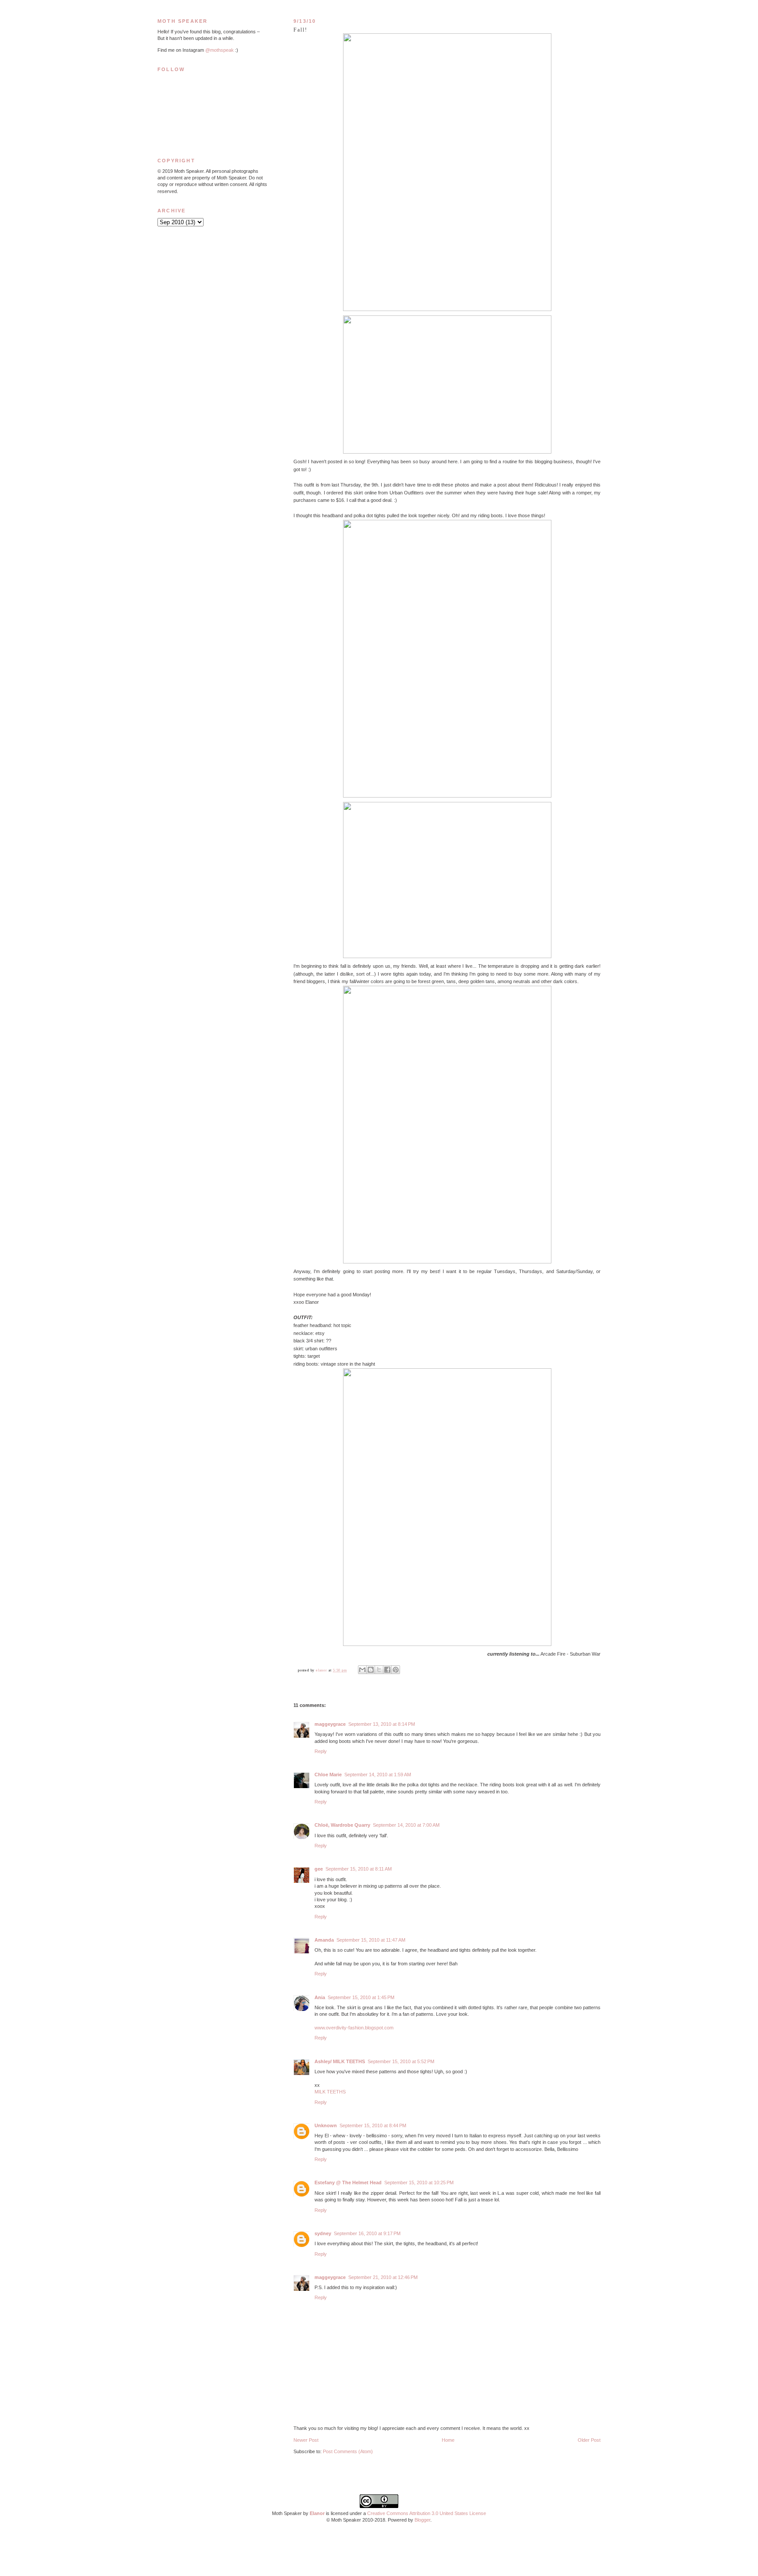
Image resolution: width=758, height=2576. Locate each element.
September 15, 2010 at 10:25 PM (419, 2182)
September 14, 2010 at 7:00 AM (406, 1825)
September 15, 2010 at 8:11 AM (359, 1869)
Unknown (326, 2125)
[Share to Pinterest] (396, 1670)
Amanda (324, 1940)
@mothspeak (220, 50)
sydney (323, 2233)
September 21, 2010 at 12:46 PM (383, 2277)
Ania (320, 1997)
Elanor (317, 2513)
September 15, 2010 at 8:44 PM (373, 2125)
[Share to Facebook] (387, 1670)
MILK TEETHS (330, 2092)
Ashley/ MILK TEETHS (340, 2061)
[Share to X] (379, 1670)
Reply (321, 1751)
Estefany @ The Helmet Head (348, 2182)
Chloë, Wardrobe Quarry (342, 1825)
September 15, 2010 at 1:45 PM (361, 1997)
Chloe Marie (328, 1775)
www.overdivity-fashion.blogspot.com (354, 2028)
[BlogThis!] (371, 1670)
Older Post (589, 2440)
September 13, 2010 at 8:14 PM (382, 1724)
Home (448, 2440)
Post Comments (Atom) (348, 2451)
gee (319, 1869)
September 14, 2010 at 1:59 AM (378, 1775)
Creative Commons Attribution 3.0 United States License (427, 2513)
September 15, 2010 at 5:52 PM (401, 2061)
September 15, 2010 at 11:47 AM (371, 1940)
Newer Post (306, 2440)
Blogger (422, 2520)
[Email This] (362, 1670)
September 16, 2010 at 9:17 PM (367, 2233)
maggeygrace (330, 1724)
